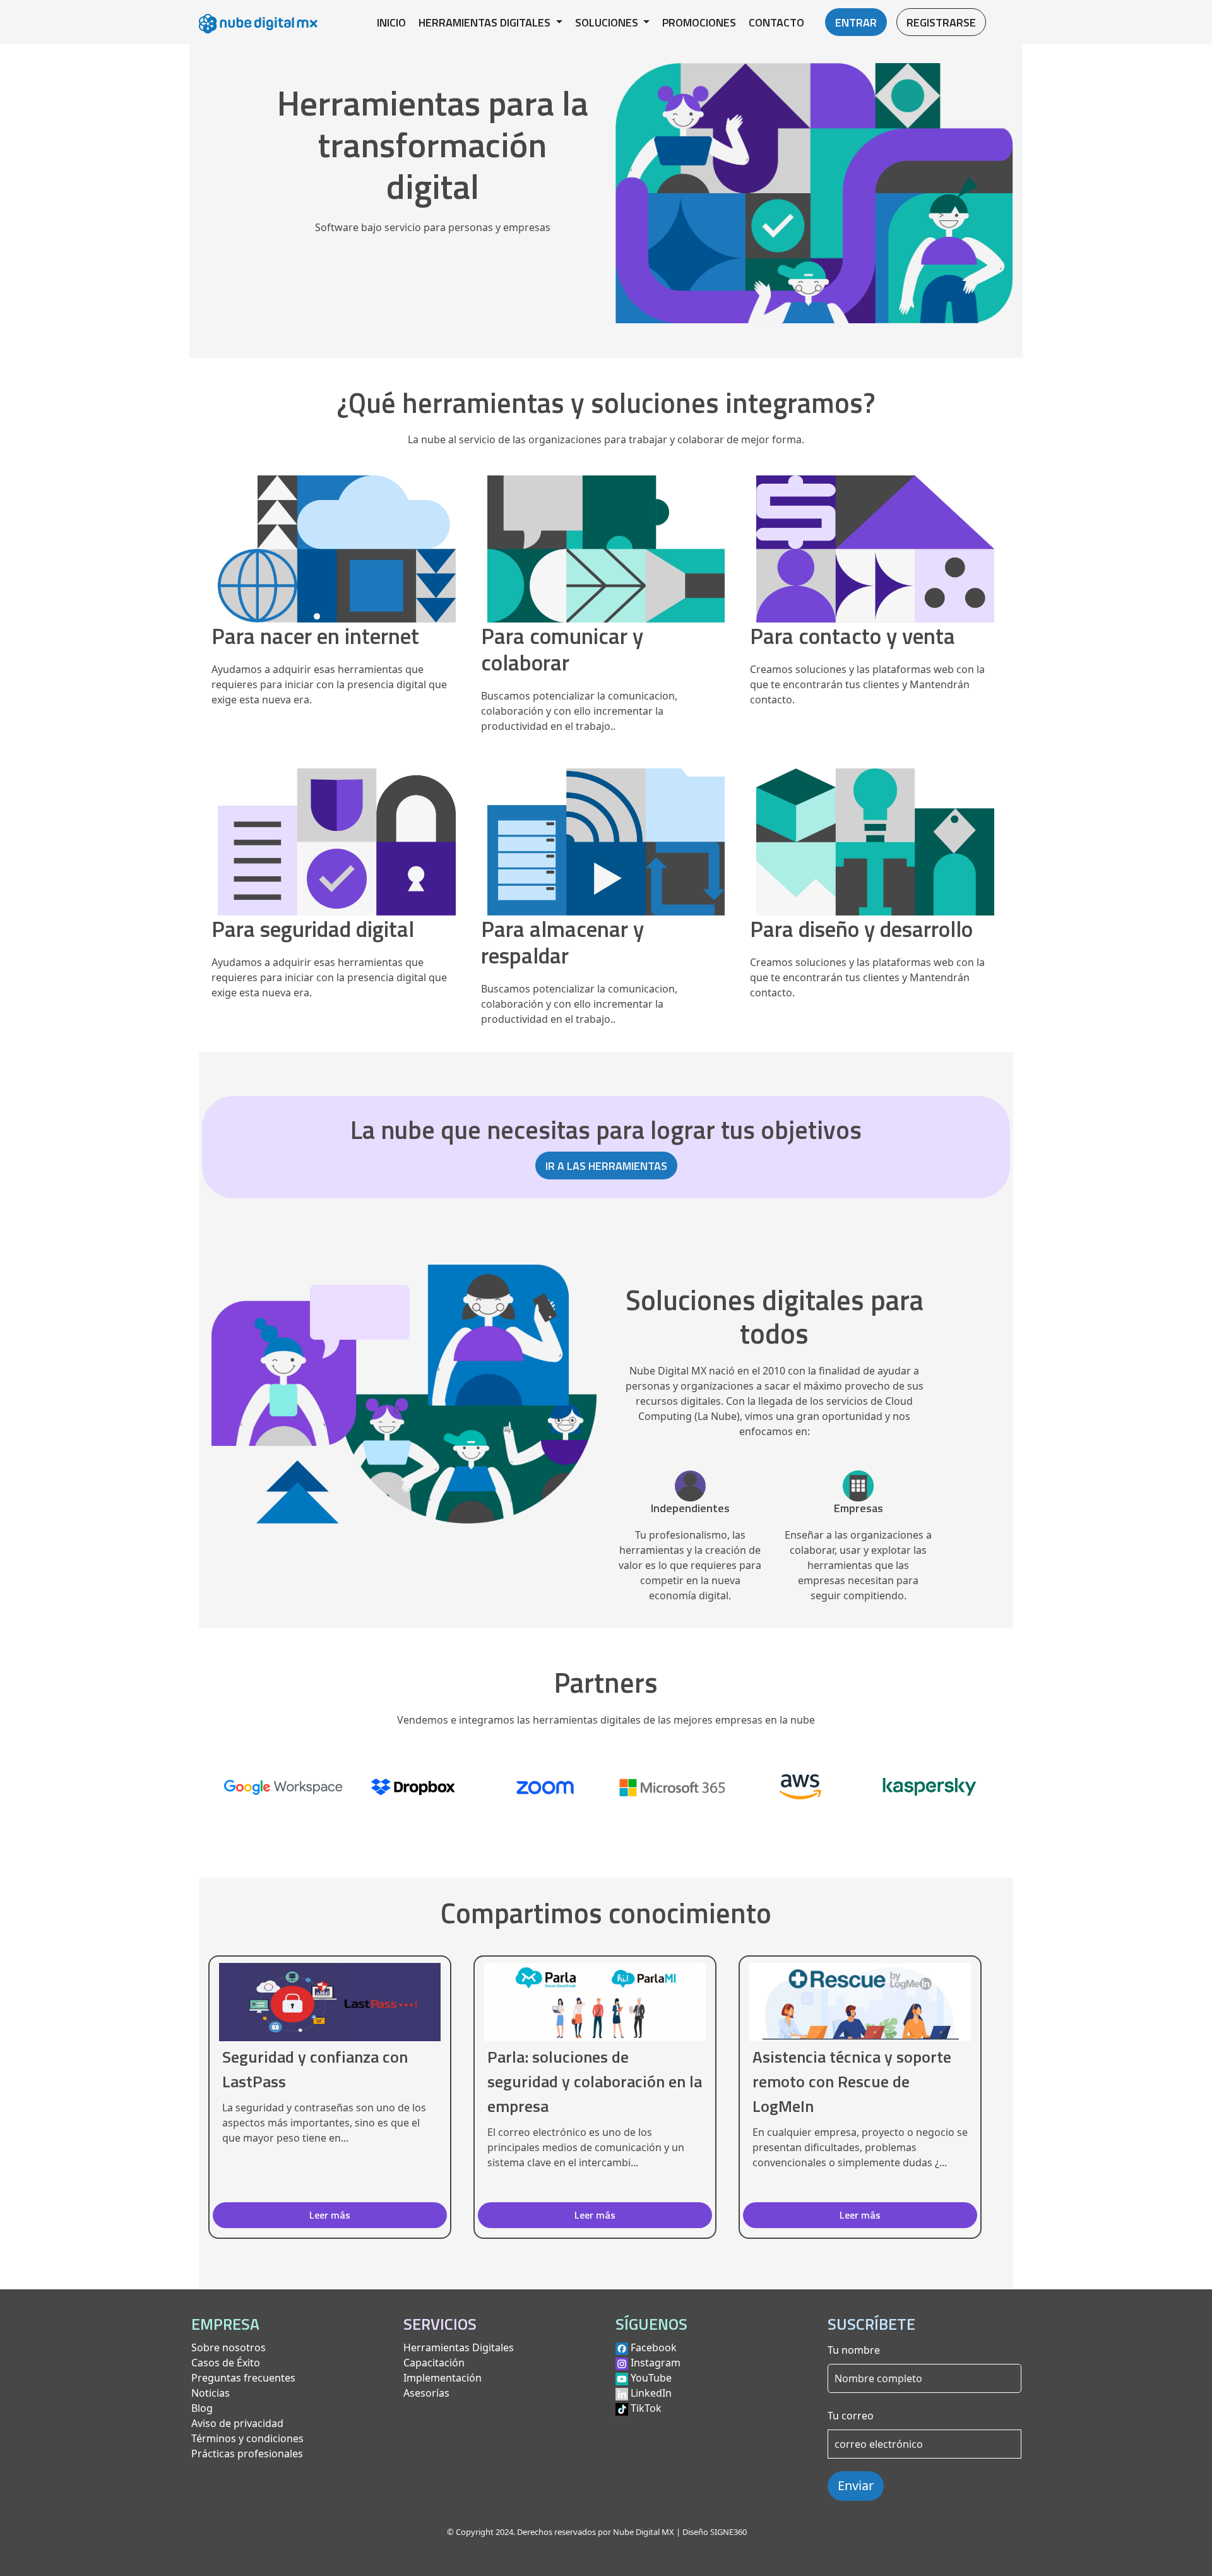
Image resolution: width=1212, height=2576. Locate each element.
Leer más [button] (330, 2215)
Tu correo (851, 2416)
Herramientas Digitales (459, 2347)
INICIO (391, 22)
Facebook (654, 2347)
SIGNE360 (728, 2532)
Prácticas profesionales (247, 2454)
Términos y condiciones (247, 2438)
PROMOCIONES (699, 22)
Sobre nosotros (229, 2347)
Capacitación (434, 2363)
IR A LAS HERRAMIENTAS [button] (606, 1166)
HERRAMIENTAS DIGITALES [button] (486, 22)
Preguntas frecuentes (243, 2378)
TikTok (646, 2408)
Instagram (656, 2363)
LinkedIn (651, 2393)
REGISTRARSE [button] (941, 22)
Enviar (856, 2485)
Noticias (211, 2393)
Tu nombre (854, 2350)
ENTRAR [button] (856, 22)
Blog (202, 2408)
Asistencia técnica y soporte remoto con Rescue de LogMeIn (852, 2081)
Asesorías (426, 2393)
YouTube (651, 2378)
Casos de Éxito (226, 2363)
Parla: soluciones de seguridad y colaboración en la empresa (595, 2081)
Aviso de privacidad (237, 2423)
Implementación (443, 2378)
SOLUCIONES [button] (608, 22)
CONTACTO (776, 22)
